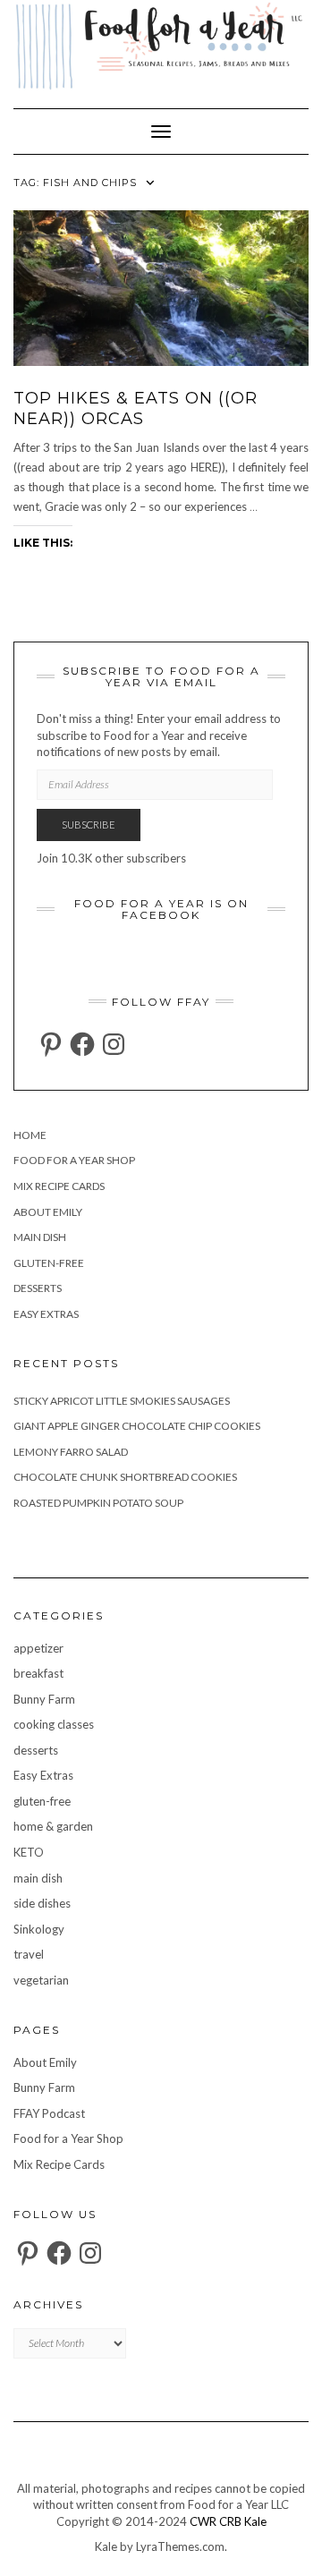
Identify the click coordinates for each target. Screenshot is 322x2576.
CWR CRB (216, 2521)
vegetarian (41, 1980)
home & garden (53, 1826)
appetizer (38, 1648)
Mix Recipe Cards (59, 1186)
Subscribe (89, 825)
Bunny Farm (44, 1699)
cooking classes (54, 1724)
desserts (38, 1288)
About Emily (48, 1212)
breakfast (38, 1673)
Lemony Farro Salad (71, 1452)
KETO (29, 1852)
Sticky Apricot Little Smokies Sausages (122, 1401)
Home (30, 1135)
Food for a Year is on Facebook (161, 909)
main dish (40, 1237)
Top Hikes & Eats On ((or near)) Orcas (136, 408)
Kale (255, 2521)
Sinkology (39, 1929)
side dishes (42, 1903)
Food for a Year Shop (74, 1160)
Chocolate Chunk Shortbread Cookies (125, 1477)
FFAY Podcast (49, 2113)
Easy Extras (46, 1314)
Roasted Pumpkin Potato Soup (98, 1503)
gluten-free (49, 1263)
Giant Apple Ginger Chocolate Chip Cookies (137, 1426)
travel (29, 1954)
